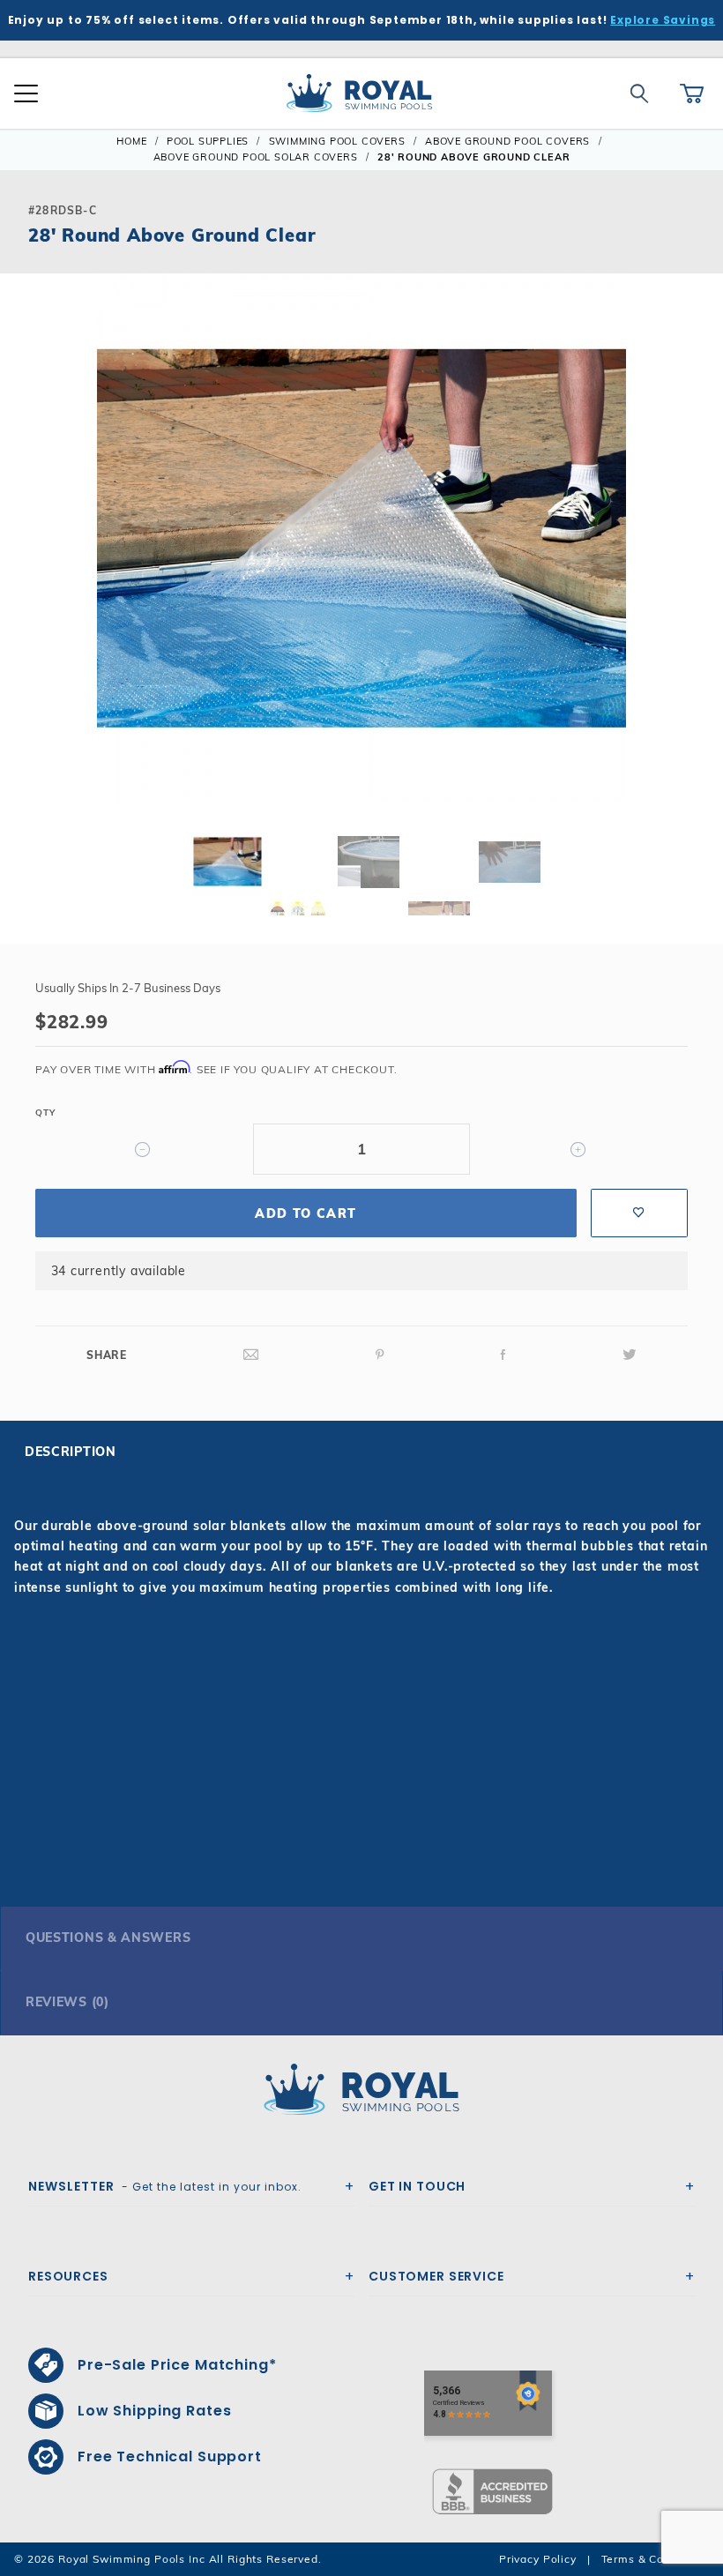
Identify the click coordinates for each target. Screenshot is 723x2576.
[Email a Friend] (251, 1355)
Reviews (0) (67, 2002)
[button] (28, 566)
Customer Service (436, 2276)
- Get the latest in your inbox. (165, 2186)
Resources (68, 2276)
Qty (45, 1113)
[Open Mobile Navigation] (26, 93)
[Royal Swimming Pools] (354, 2089)
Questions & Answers (108, 1938)
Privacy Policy (538, 2559)
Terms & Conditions (655, 2559)
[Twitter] (630, 1355)
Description (71, 1452)
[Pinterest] (380, 1355)
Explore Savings (663, 20)
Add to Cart (306, 1213)
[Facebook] (503, 1355)
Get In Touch (417, 2186)
